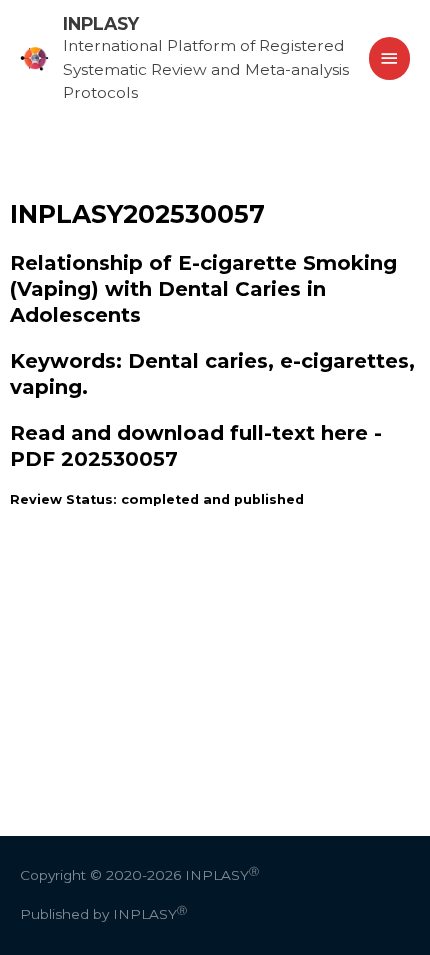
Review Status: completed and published (157, 499)
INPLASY (101, 23)
